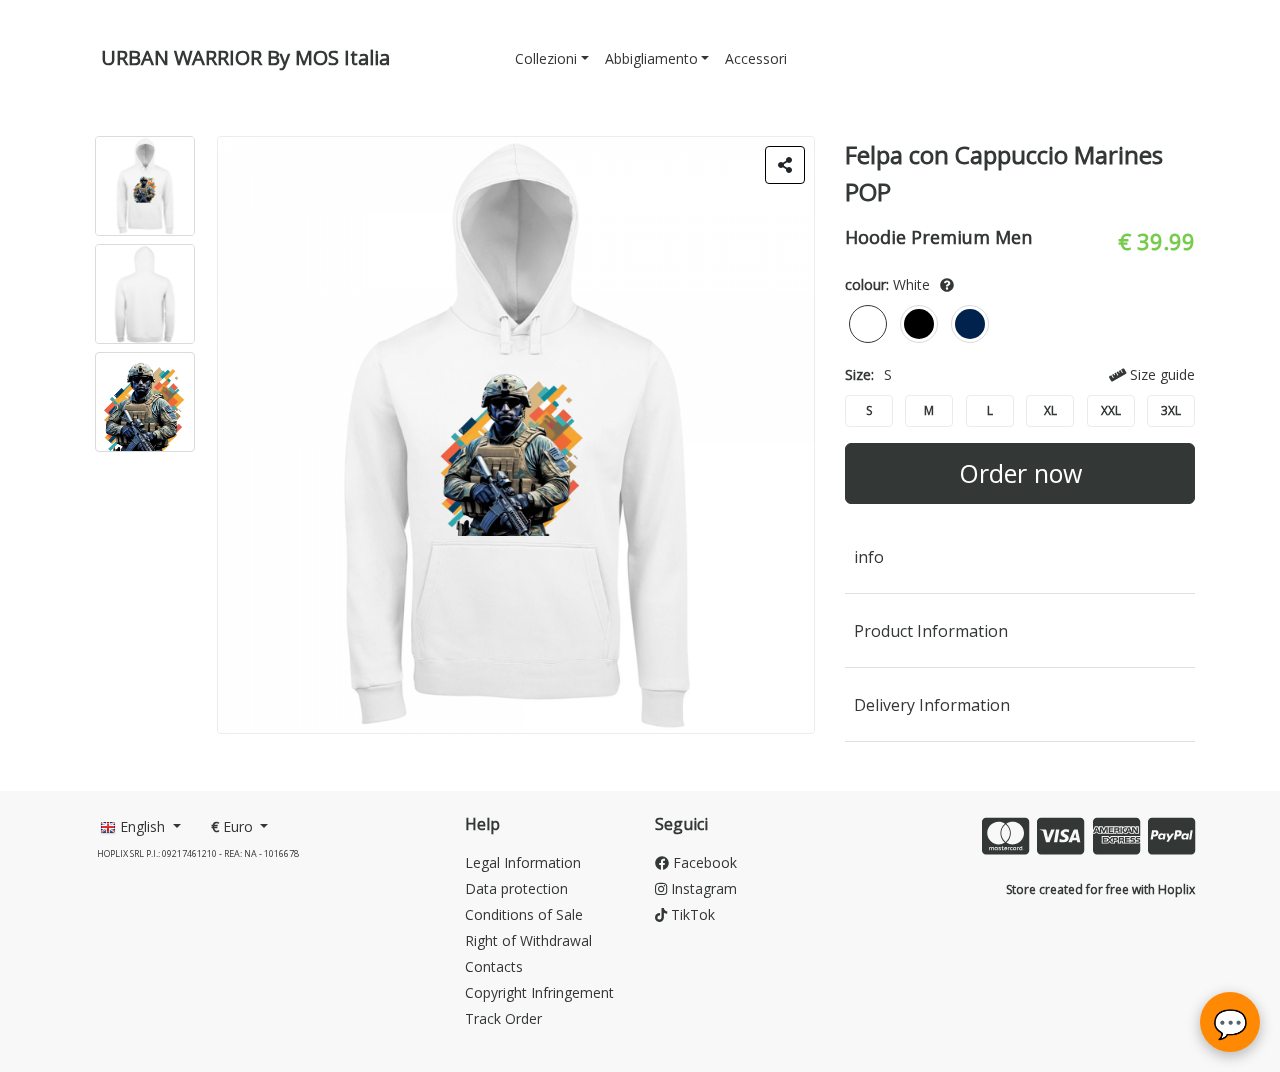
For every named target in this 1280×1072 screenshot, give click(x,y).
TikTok (691, 914)
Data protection (516, 888)
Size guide (1160, 374)
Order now (1020, 473)
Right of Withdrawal (528, 940)
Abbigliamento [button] (651, 58)
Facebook (703, 862)
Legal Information (523, 862)
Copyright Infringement (539, 992)
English (142, 826)
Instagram (702, 888)
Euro (234, 826)
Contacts (494, 966)
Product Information (931, 631)
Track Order (503, 1018)
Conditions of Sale (524, 914)
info (869, 557)
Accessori (756, 58)
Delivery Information (932, 705)
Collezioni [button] (546, 58)
